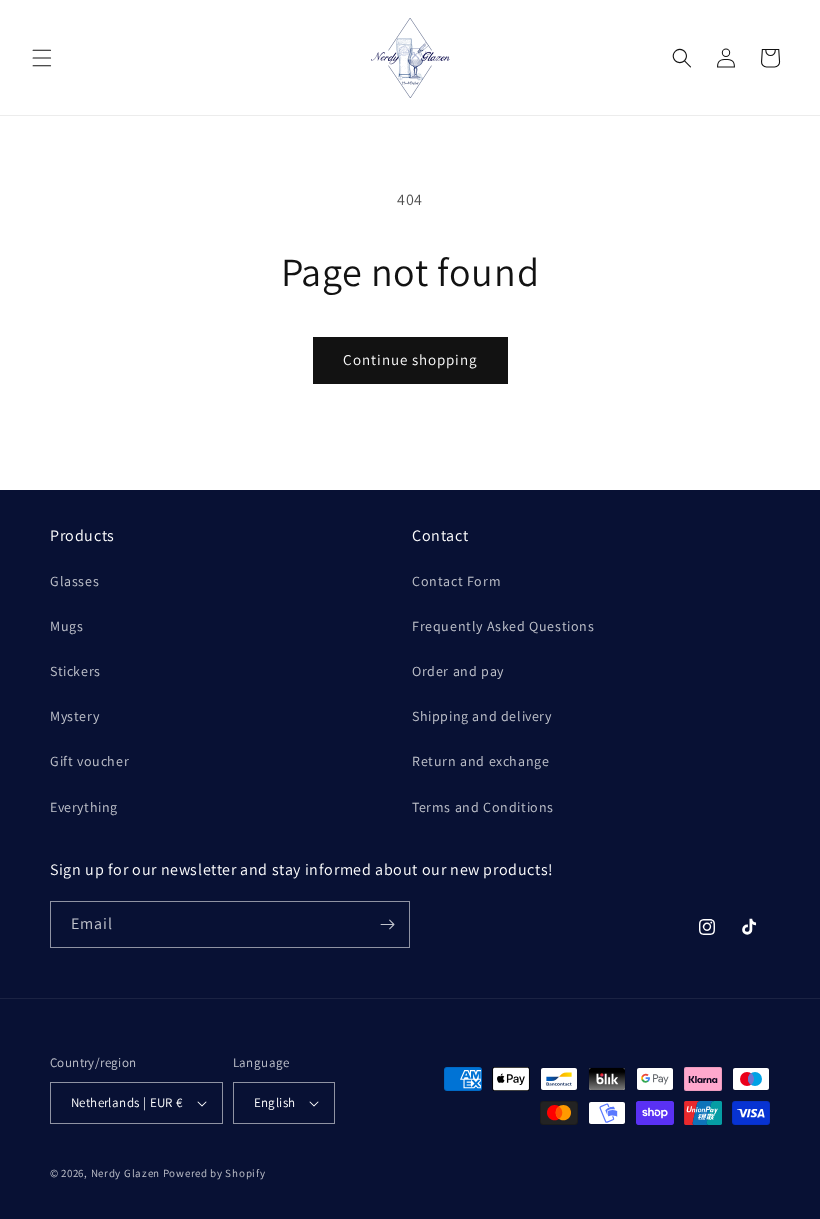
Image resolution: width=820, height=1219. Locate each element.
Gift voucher (89, 761)
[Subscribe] (387, 924)
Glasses (74, 581)
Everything (84, 807)
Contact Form (456, 581)
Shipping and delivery (482, 716)
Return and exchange (480, 761)
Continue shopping (410, 359)
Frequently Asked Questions (503, 626)
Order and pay (458, 671)
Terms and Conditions (483, 807)
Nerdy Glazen (125, 1173)
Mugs (66, 626)
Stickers (75, 671)
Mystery (74, 716)
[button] (42, 58)
